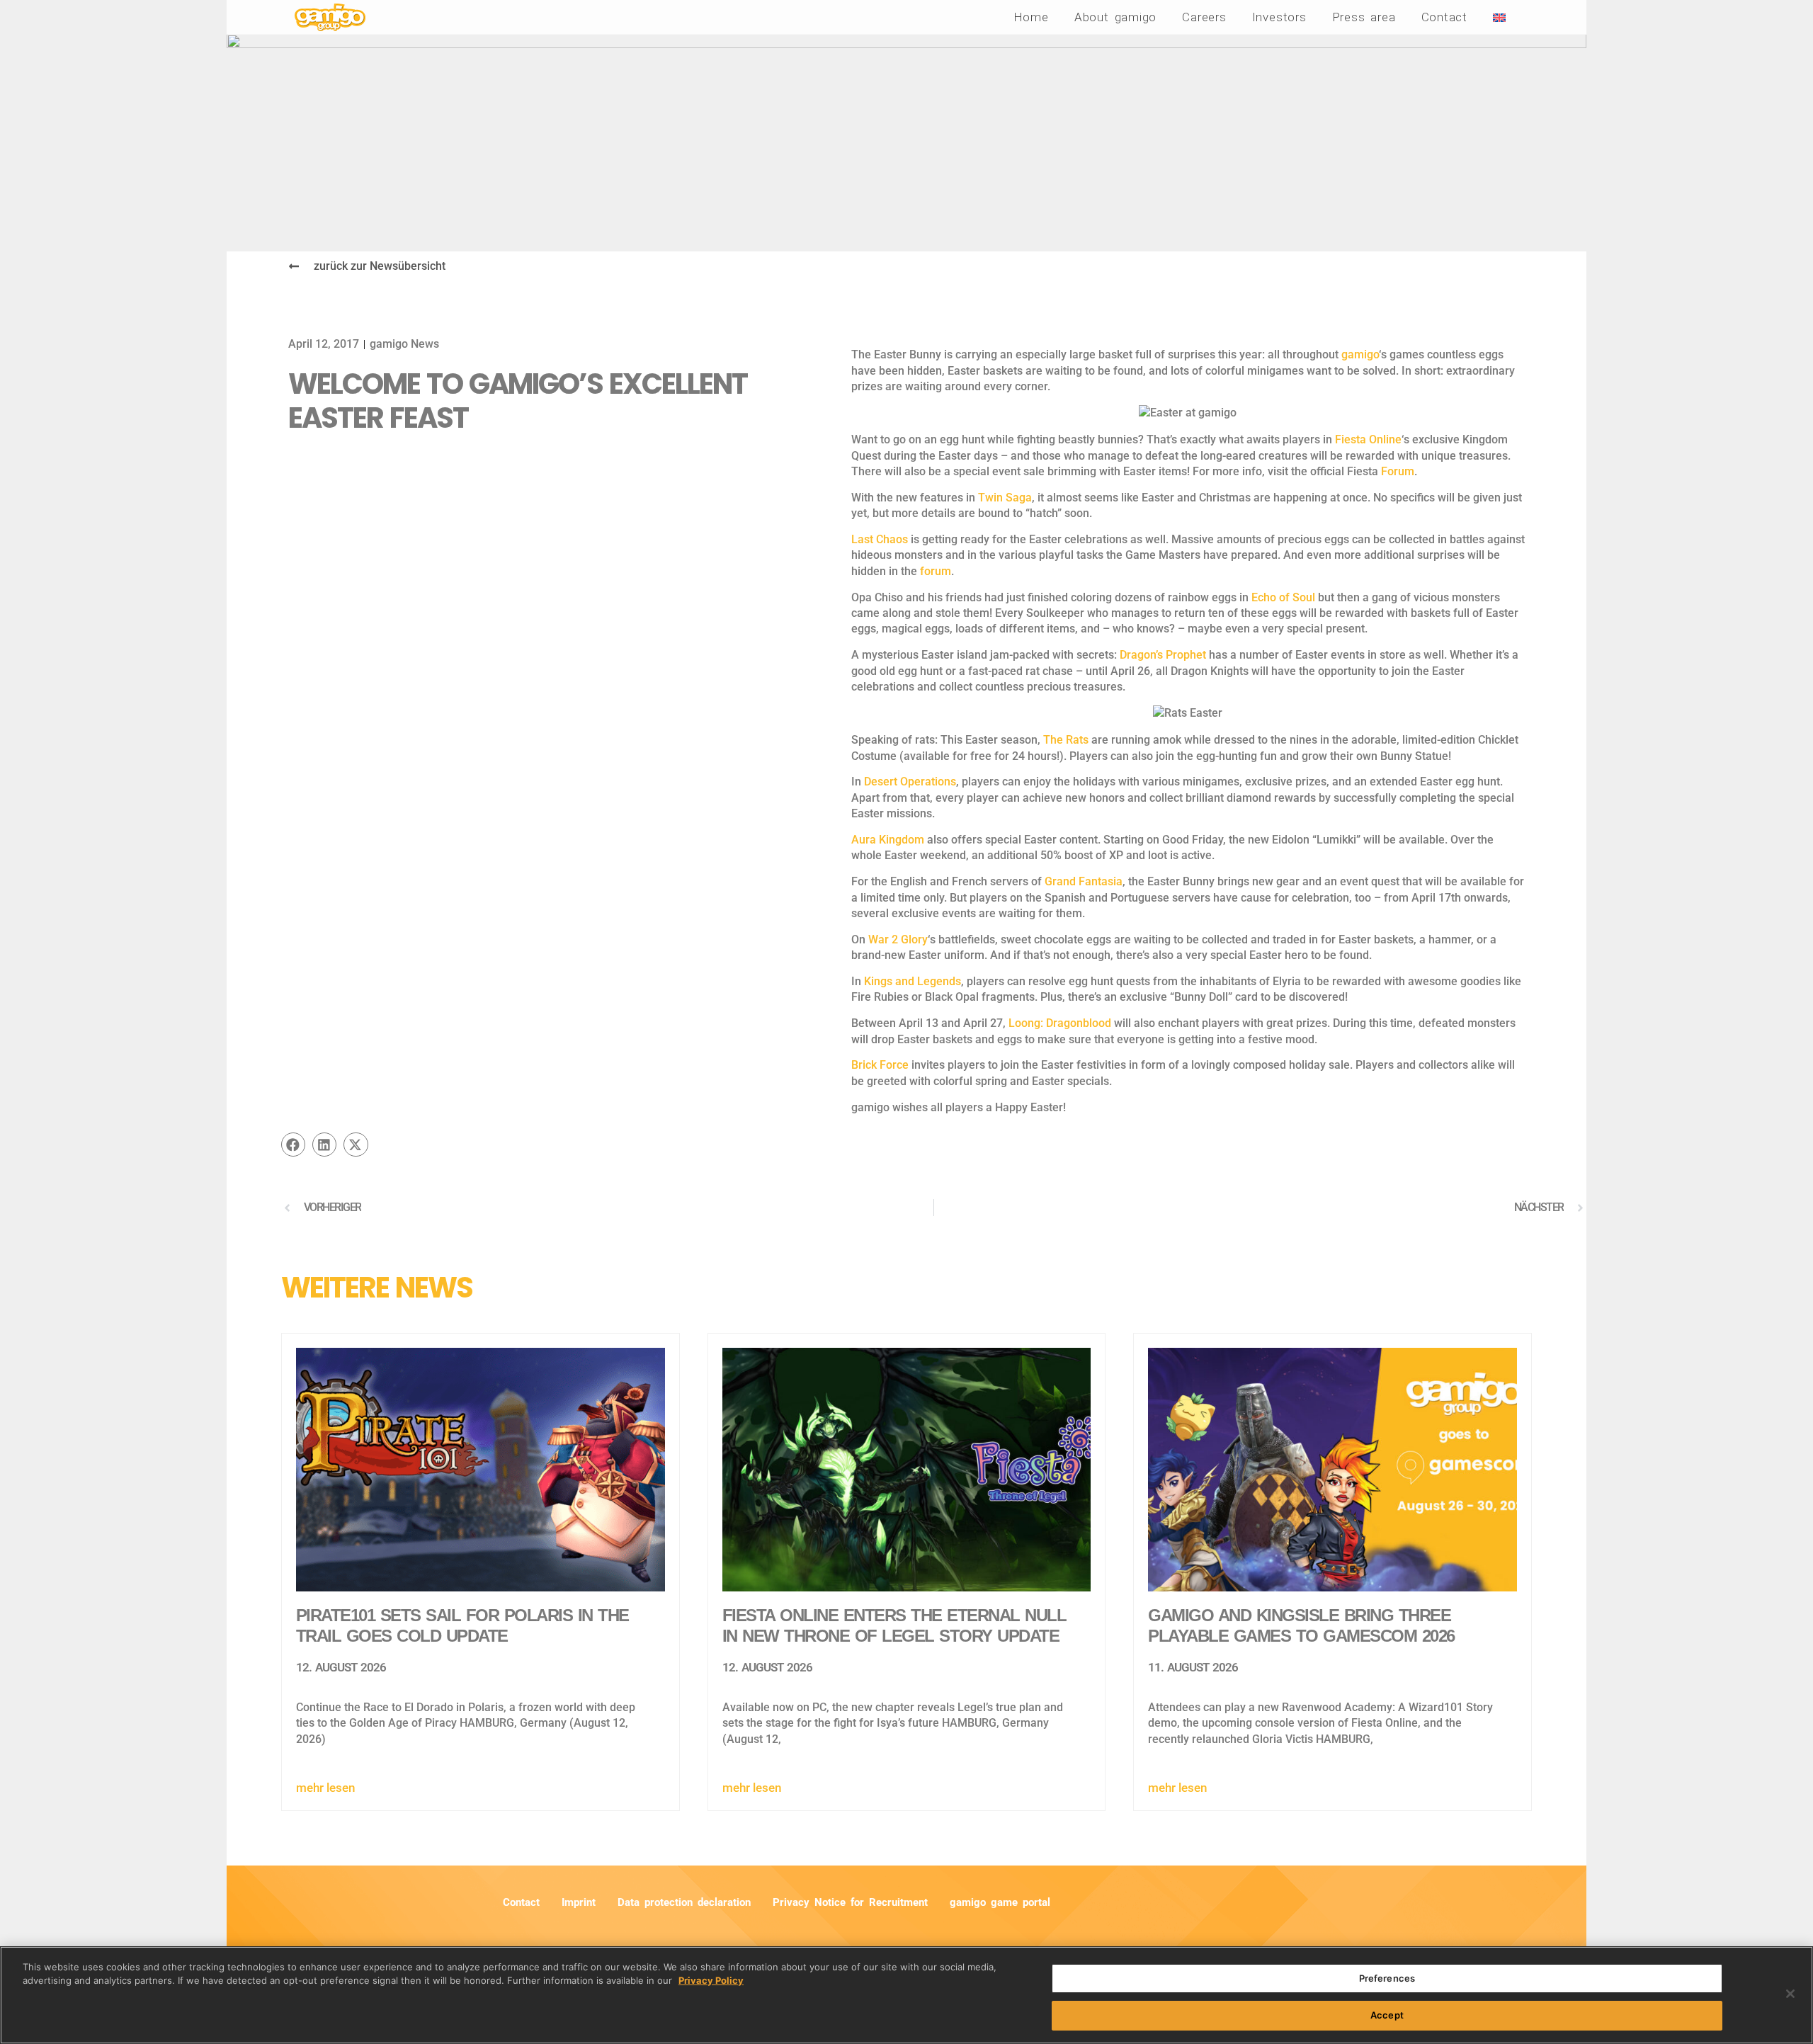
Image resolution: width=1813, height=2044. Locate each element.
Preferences (1387, 1978)
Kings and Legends (913, 981)
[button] (293, 1145)
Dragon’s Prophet (1163, 655)
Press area (1364, 17)
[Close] (1790, 1994)
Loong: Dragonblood (1060, 1023)
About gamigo (1115, 17)
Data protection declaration (684, 1902)
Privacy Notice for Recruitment (850, 1902)
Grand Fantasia (1084, 881)
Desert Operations (910, 782)
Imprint (579, 1902)
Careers (1204, 17)
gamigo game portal (1000, 1902)
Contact (1444, 17)
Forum (1398, 471)
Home (1031, 17)
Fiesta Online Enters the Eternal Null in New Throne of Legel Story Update (894, 1625)
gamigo (1360, 354)
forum (936, 571)
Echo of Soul (1283, 597)
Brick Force (880, 1065)
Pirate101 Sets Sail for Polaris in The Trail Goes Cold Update (462, 1625)
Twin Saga (1005, 498)
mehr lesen (325, 1788)
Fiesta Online (1368, 439)
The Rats (1066, 740)
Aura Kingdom (888, 840)
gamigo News (404, 344)
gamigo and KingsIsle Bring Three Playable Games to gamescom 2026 (1301, 1625)
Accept (1387, 2014)
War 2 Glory (898, 939)
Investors (1279, 17)
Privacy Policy (711, 1980)
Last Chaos (880, 539)
